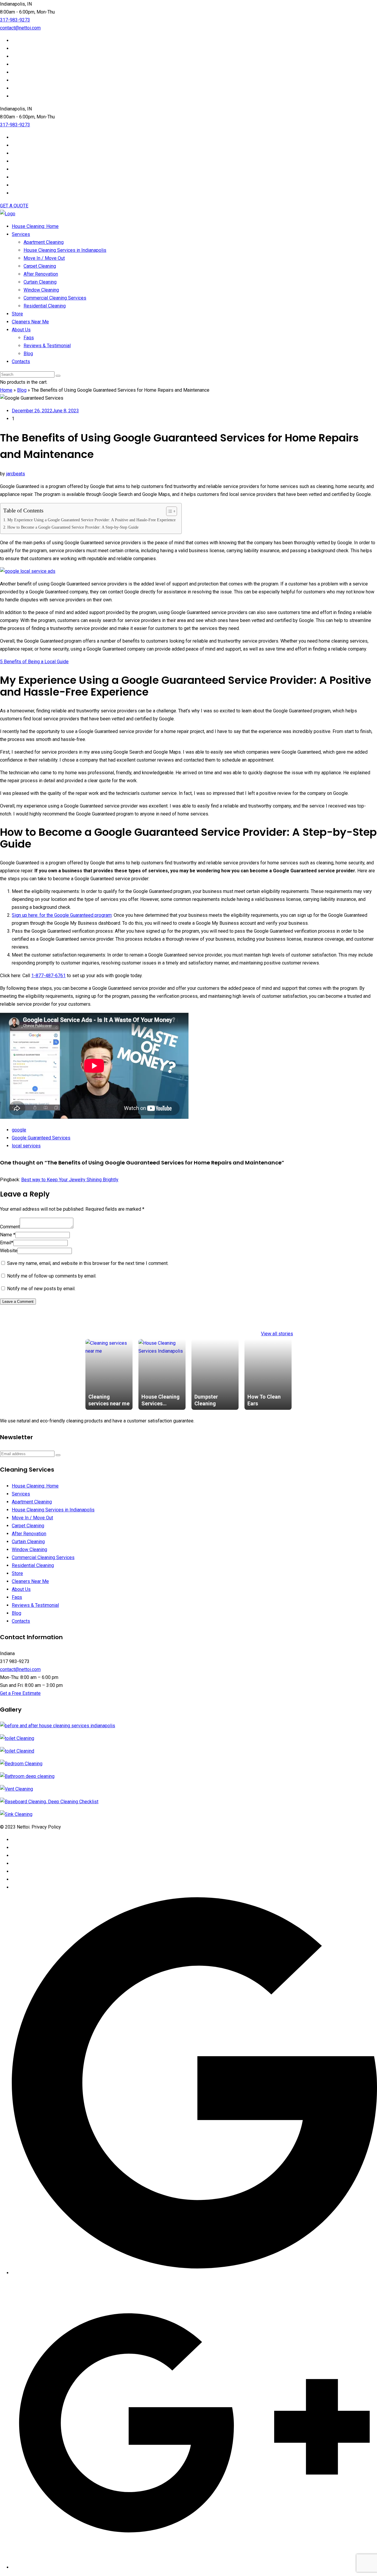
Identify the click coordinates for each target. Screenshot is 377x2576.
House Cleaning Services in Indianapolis (65, 250)
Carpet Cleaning (40, 266)
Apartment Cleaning (44, 242)
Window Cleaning (41, 290)
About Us (21, 330)
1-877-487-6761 (48, 976)
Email (7, 1243)
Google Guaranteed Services (41, 1138)
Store (17, 314)
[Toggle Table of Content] (169, 511)
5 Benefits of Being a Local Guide (34, 662)
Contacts (21, 361)
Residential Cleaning (45, 306)
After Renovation (41, 274)
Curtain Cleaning (40, 282)
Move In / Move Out (44, 258)
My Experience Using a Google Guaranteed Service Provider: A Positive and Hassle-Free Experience (91, 520)
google (19, 1130)
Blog (28, 354)
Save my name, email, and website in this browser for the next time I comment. (88, 1263)
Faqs (29, 338)
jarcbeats (16, 474)
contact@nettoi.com (20, 28)
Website (9, 1251)
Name (8, 1235)
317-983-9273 (15, 20)
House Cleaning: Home (35, 226)
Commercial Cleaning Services (55, 298)
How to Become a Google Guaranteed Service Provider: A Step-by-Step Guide (73, 527)
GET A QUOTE (14, 206)
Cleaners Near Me (30, 322)
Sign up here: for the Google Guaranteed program (62, 915)
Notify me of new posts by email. (41, 1289)
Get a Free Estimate (20, 1693)
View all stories (277, 1334)
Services (21, 234)
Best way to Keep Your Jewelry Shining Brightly (70, 1180)
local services (26, 1146)
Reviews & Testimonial (47, 346)
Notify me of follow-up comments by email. (52, 1276)
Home (6, 390)
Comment (10, 1227)
